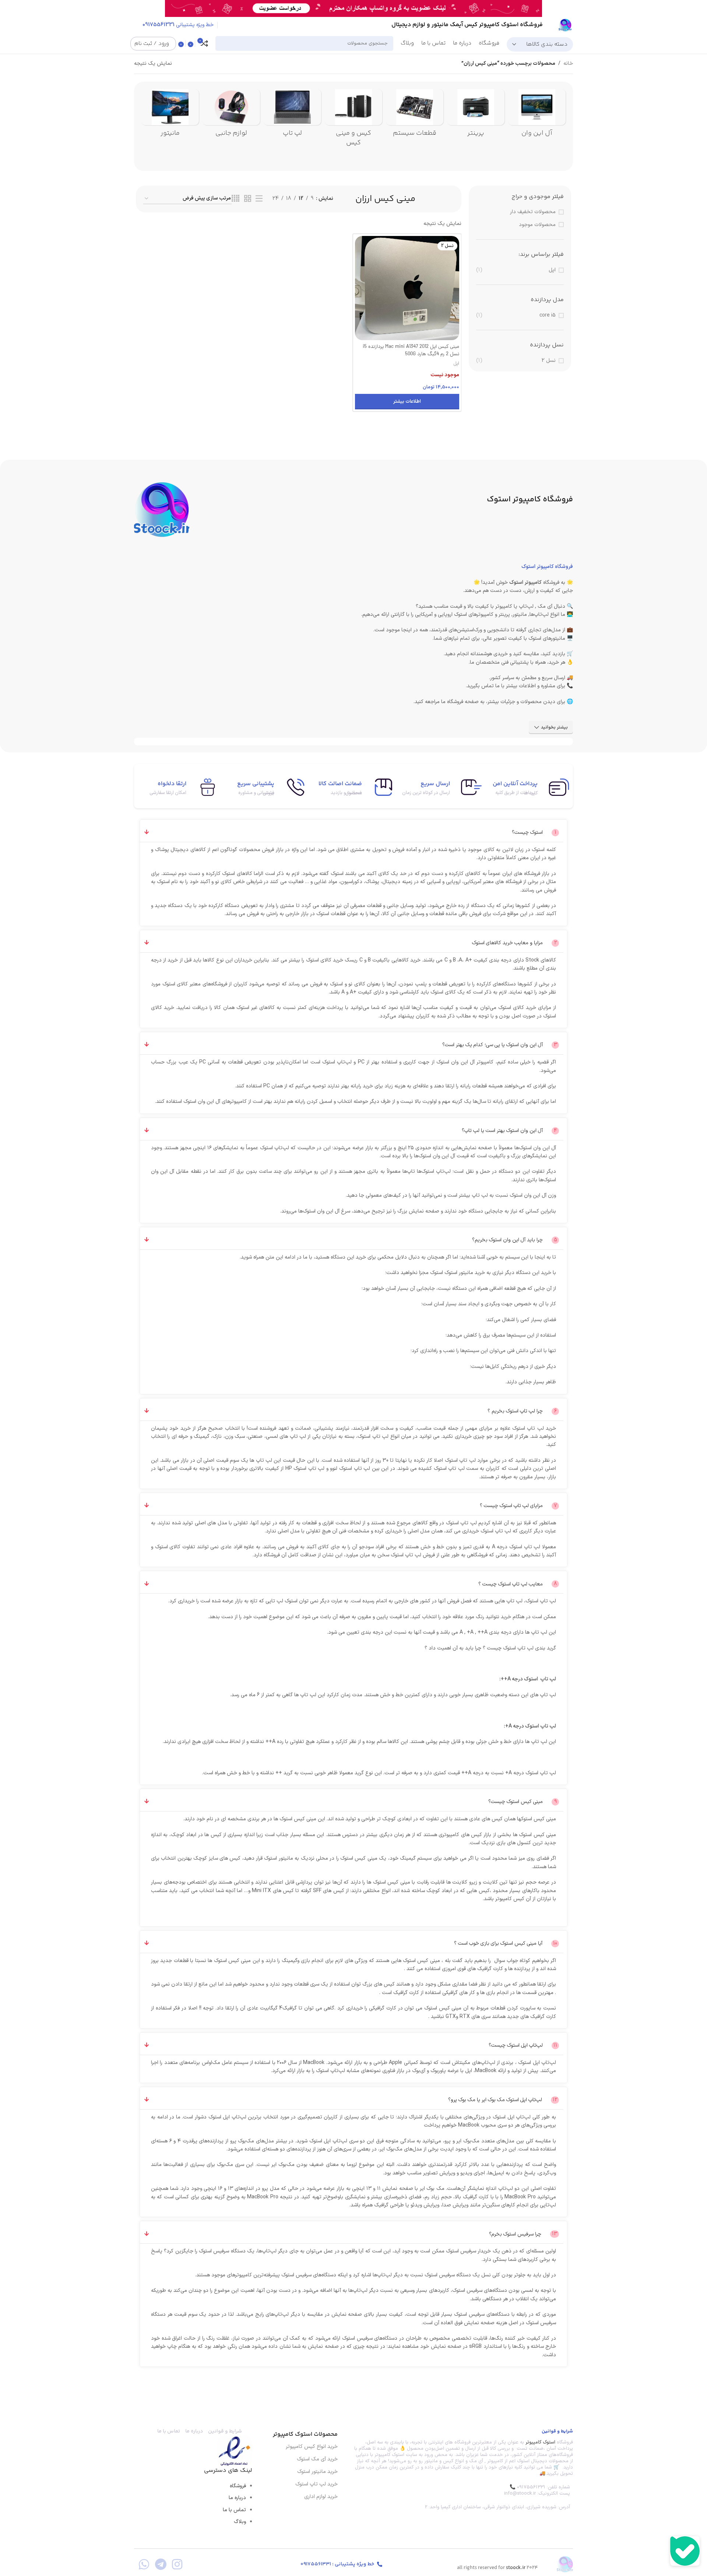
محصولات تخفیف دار (533, 212)
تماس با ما (234, 2510)
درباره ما (237, 2498)
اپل (552, 270)
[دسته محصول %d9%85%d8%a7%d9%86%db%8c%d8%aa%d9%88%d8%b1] (170, 115)
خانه (568, 63)
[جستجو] (224, 43)
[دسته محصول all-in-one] (537, 115)
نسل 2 (549, 361)
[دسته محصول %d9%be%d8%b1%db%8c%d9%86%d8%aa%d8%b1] (476, 115)
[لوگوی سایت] (565, 25)
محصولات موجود (537, 225)
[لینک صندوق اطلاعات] (529, 787)
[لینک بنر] (365, 8)
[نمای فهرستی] (259, 199)
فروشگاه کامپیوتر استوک (547, 567)
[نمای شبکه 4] (235, 199)
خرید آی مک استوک (317, 2459)
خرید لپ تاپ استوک (316, 2484)
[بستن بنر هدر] (9, 8)
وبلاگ (240, 2522)
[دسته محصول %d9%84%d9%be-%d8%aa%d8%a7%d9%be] (292, 115)
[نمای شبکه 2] (248, 199)
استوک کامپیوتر (540, 2442)
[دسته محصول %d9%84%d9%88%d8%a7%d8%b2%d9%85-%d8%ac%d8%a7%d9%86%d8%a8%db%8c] (231, 115)
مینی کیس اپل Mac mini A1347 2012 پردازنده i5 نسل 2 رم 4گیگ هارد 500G (411, 351)
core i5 (548, 315)
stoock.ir (516, 2568)
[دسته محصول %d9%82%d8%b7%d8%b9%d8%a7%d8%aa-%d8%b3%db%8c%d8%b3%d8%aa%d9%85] (415, 115)
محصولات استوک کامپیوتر (305, 2434)
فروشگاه (238, 2486)
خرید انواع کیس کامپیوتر (312, 2447)
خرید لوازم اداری (321, 2497)
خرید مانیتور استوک (317, 2472)
